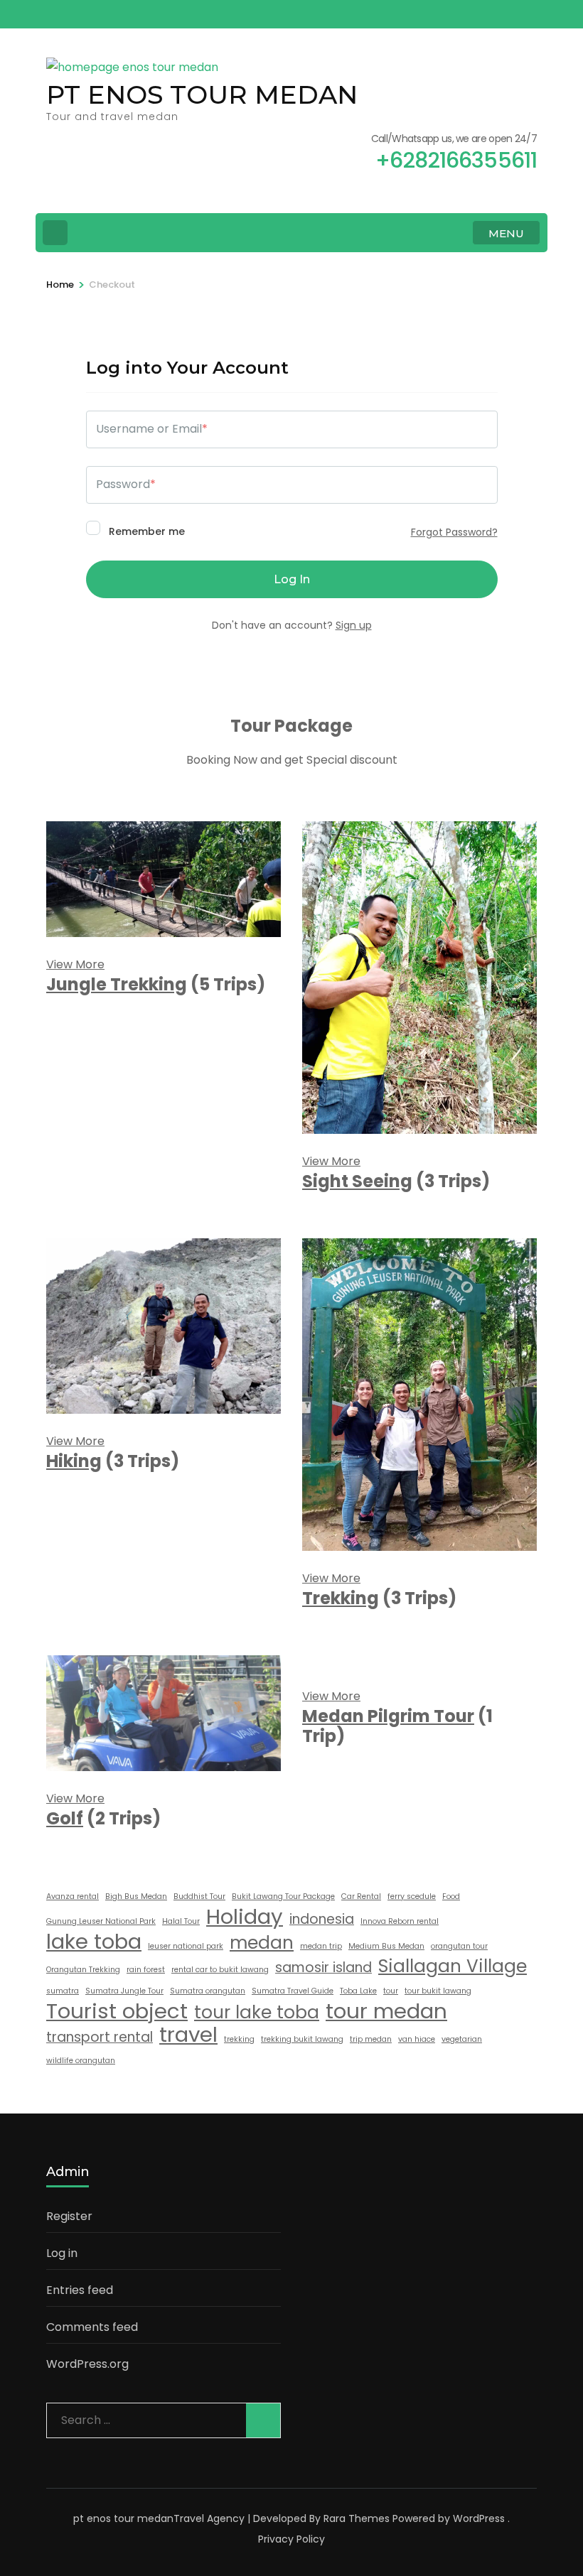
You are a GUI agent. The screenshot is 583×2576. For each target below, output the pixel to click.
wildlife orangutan (81, 2061)
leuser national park (186, 1946)
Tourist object (117, 2011)
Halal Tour (181, 1921)
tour (391, 1991)
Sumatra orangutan (208, 1991)
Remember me (145, 531)
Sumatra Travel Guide (293, 1991)
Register (69, 2216)
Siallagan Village (453, 1966)
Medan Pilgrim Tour (388, 1716)
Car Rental (361, 1896)
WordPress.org (87, 2364)
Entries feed (80, 2290)
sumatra (63, 1991)
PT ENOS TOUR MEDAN (202, 94)
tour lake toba (257, 2013)
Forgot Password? (454, 532)
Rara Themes (357, 2518)
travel (188, 2035)
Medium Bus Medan (386, 1946)
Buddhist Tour (199, 1896)
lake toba (94, 1942)
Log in (62, 2253)
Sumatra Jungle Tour (124, 1991)
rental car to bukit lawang (220, 1970)
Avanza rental (73, 1896)
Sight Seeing (357, 1181)
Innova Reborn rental (400, 1921)
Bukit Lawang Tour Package (283, 1896)
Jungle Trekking (117, 984)
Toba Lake (358, 1991)
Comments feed (92, 2327)
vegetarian (462, 2039)
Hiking (74, 1461)
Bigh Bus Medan (136, 1896)
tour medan (386, 2011)
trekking (239, 2039)
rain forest (146, 1970)
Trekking (341, 1598)
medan (262, 1943)
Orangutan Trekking (83, 1970)
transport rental (100, 2037)
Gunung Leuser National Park (101, 1921)
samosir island (323, 1968)
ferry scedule (412, 1896)
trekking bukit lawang (302, 2039)
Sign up (354, 625)
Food (451, 1896)
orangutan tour (459, 1946)
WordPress (479, 2518)
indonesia (322, 1919)
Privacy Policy (291, 2539)
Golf (65, 1818)
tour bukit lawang (438, 1991)
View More (75, 964)
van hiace (417, 2039)
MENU (506, 233)
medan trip (321, 1946)
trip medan (371, 2039)
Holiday (245, 1917)
